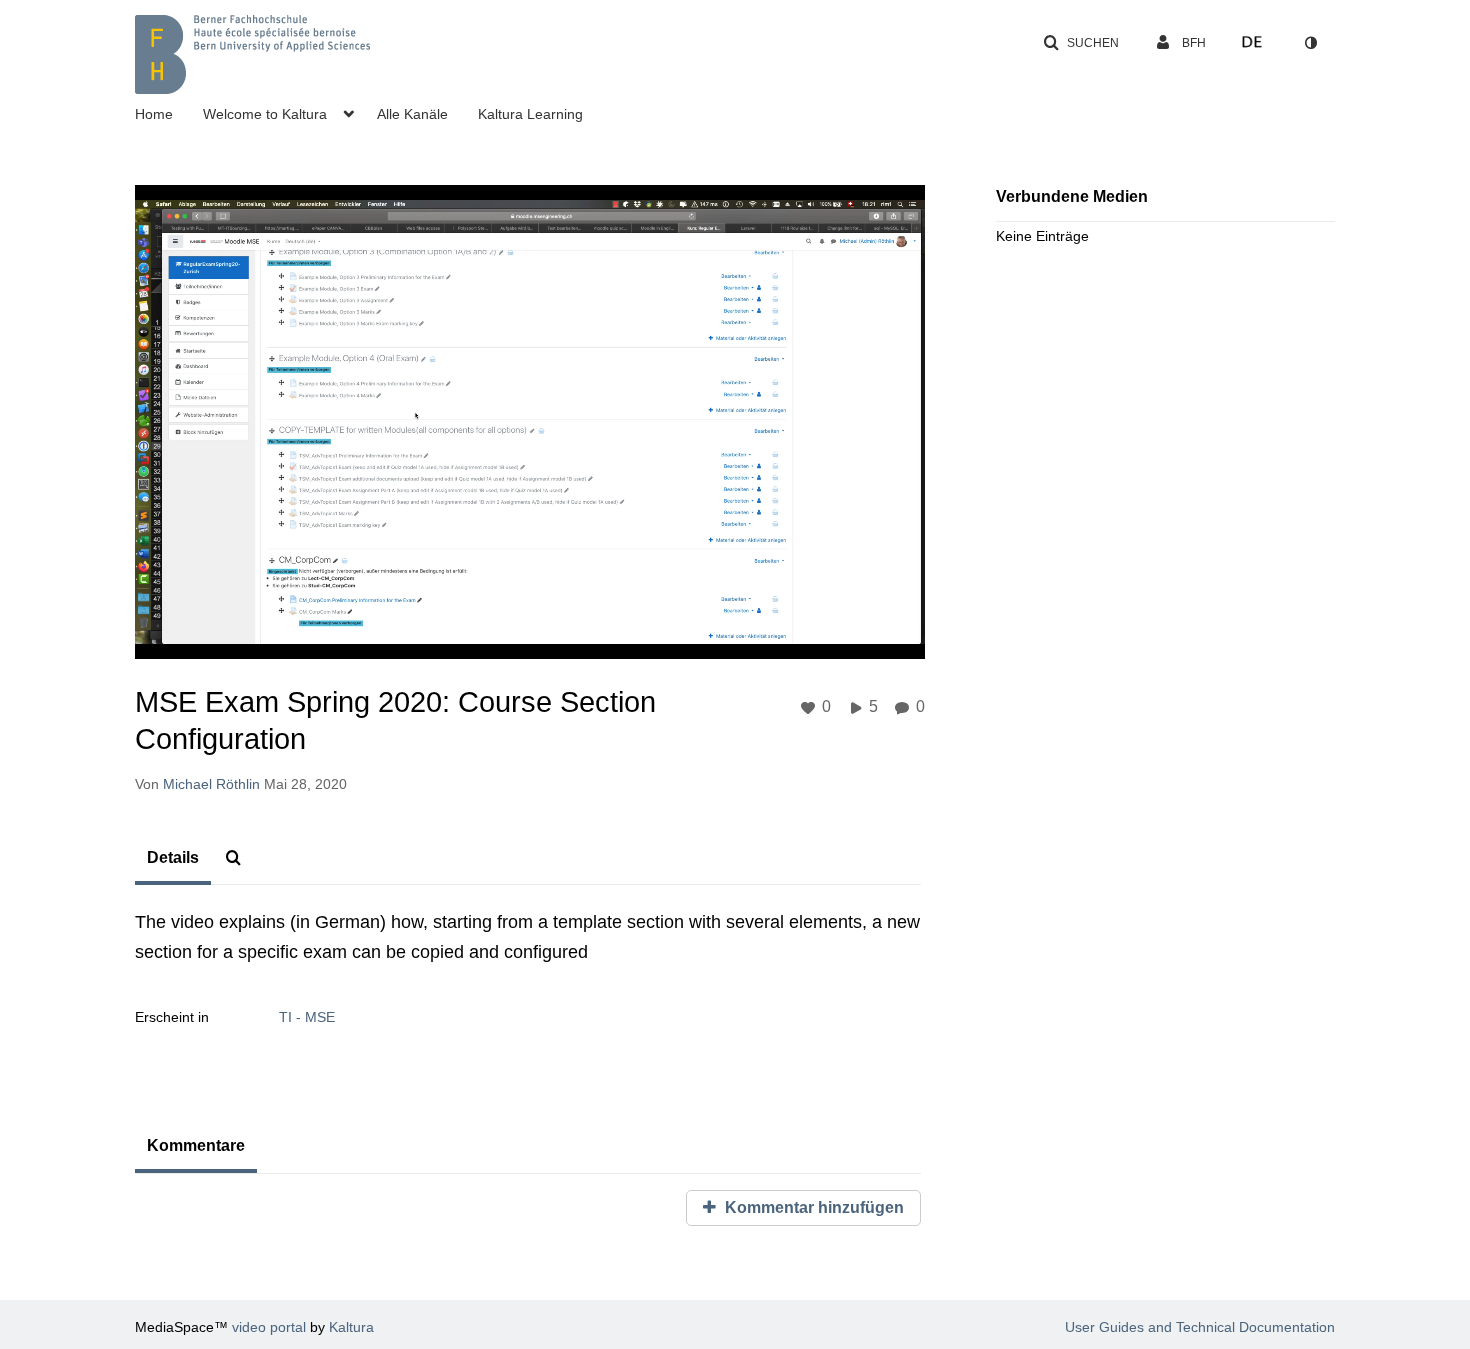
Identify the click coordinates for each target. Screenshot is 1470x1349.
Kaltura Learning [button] (530, 114)
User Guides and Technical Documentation (1200, 1327)
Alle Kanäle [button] (412, 114)
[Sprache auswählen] (1252, 43)
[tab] (173, 859)
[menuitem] (169, 112)
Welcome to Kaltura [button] (265, 114)
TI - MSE (307, 1017)
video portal (269, 1327)
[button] (1081, 43)
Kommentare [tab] (196, 1145)
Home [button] (154, 114)
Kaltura (351, 1327)
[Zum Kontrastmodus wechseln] (1310, 43)
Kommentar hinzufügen (812, 1207)
